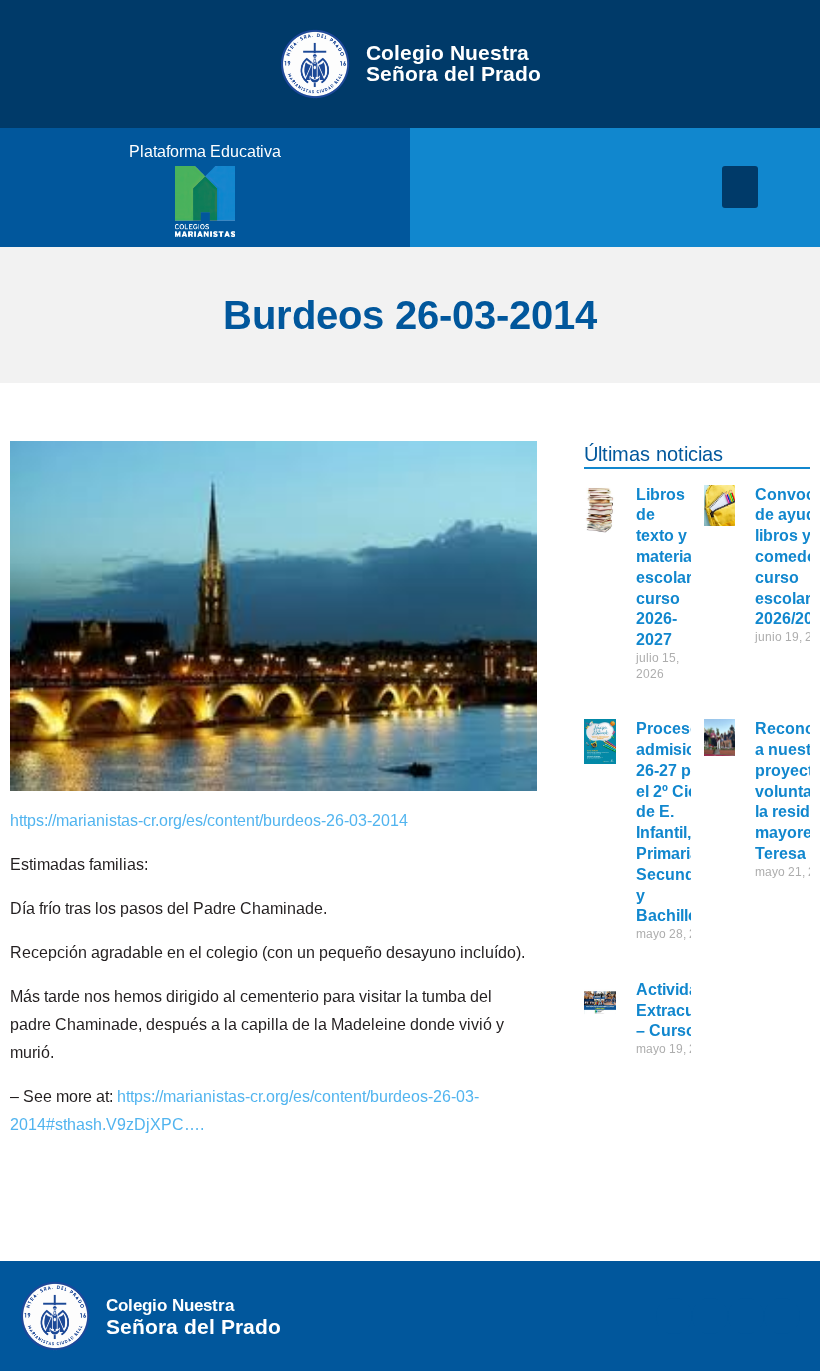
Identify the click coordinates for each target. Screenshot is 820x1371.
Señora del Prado (453, 63)
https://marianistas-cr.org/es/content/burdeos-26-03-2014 (209, 820)
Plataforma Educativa (205, 151)
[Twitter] (710, 1316)
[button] (740, 187)
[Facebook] (674, 1316)
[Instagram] (746, 1316)
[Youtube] (782, 1316)
